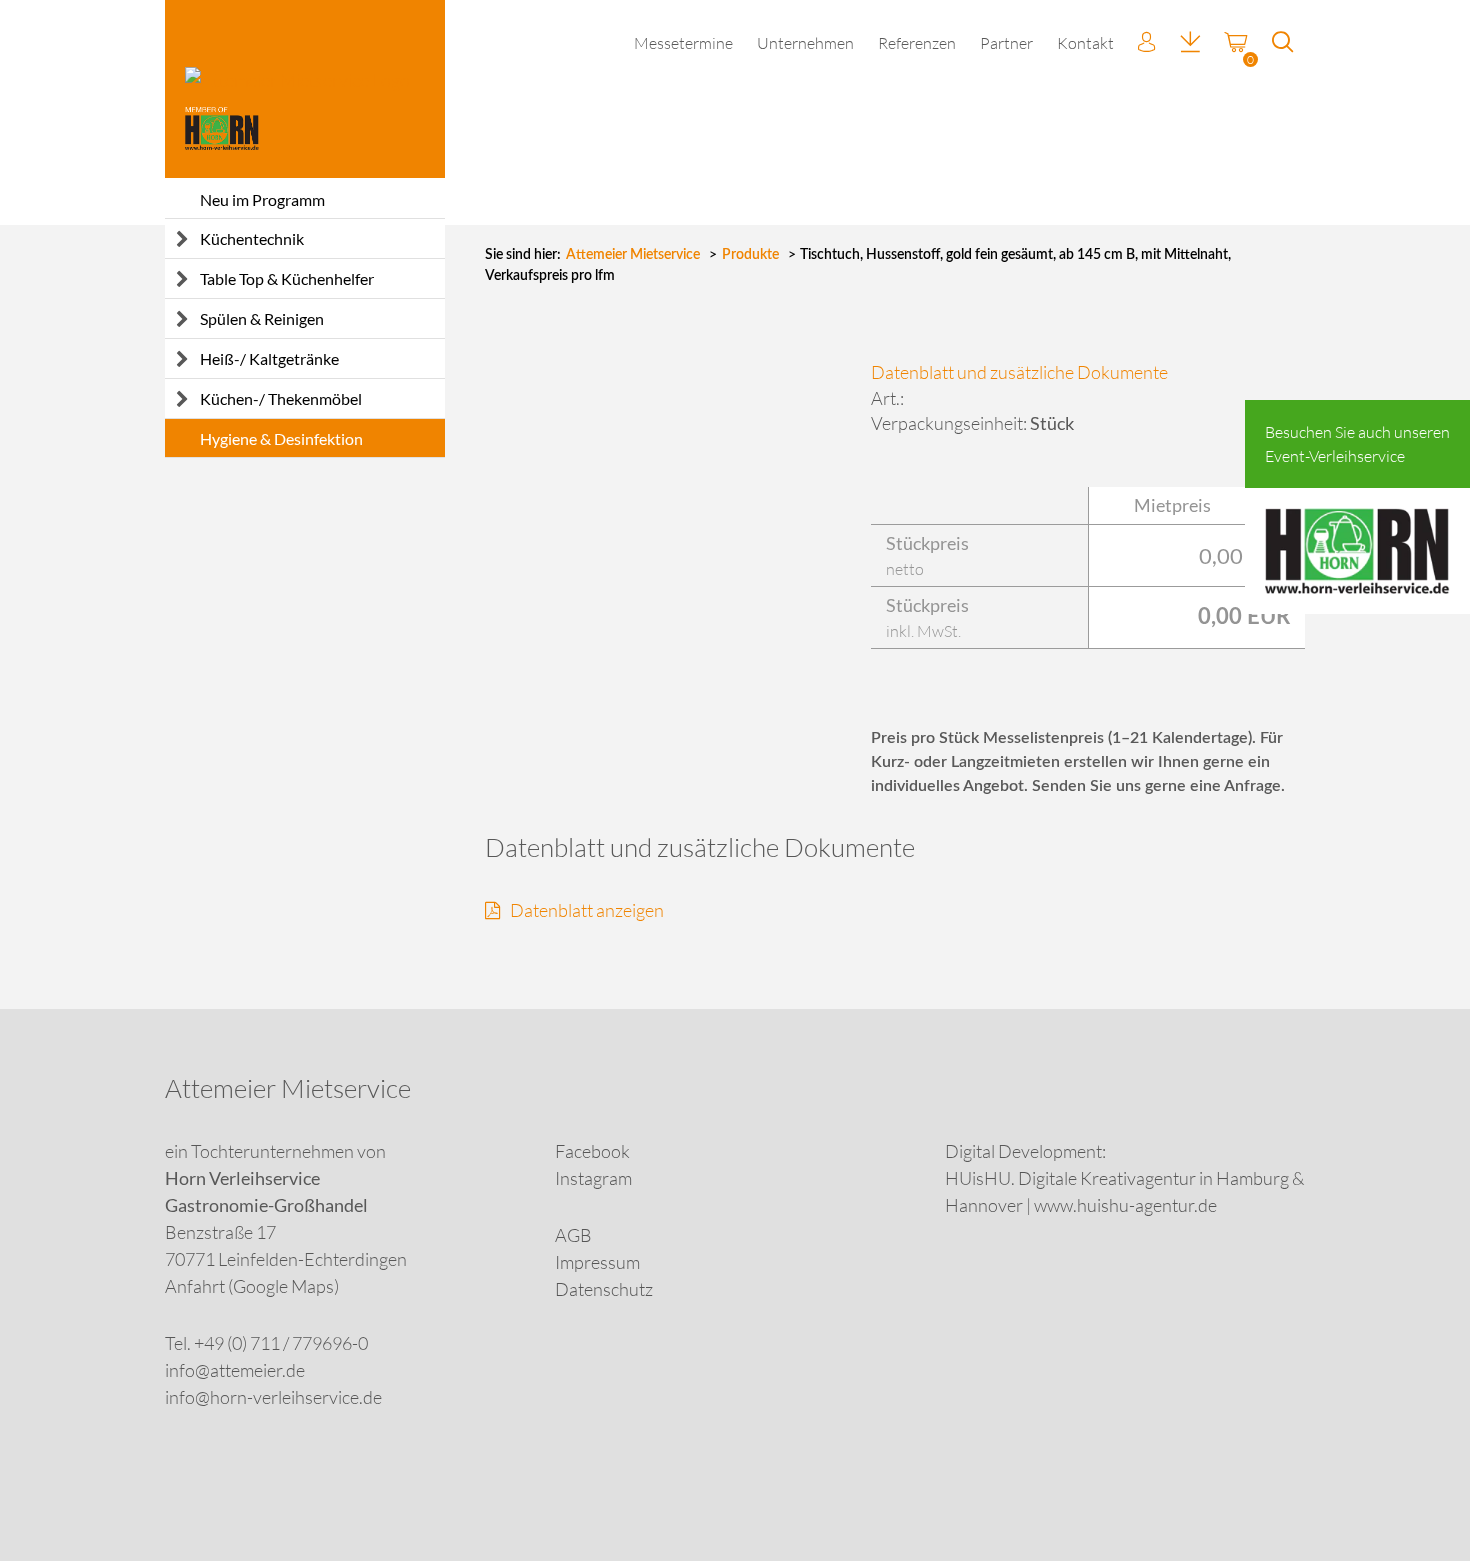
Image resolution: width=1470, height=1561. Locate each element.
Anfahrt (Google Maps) (252, 1286)
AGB (573, 1235)
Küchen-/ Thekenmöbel (281, 398)
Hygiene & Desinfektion (281, 438)
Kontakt (1085, 43)
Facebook (592, 1151)
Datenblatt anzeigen (587, 910)
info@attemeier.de (235, 1370)
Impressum (597, 1262)
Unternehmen (805, 43)
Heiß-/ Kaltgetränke (269, 358)
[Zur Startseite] (305, 89)
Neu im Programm (262, 199)
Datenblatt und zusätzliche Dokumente (1019, 372)
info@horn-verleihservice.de (273, 1397)
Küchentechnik (252, 238)
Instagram (593, 1178)
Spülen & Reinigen (262, 318)
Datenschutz (604, 1289)
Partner (1006, 43)
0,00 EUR (1244, 555)
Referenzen (917, 43)
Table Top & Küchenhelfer (287, 278)
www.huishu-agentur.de (1125, 1205)
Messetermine (683, 43)
